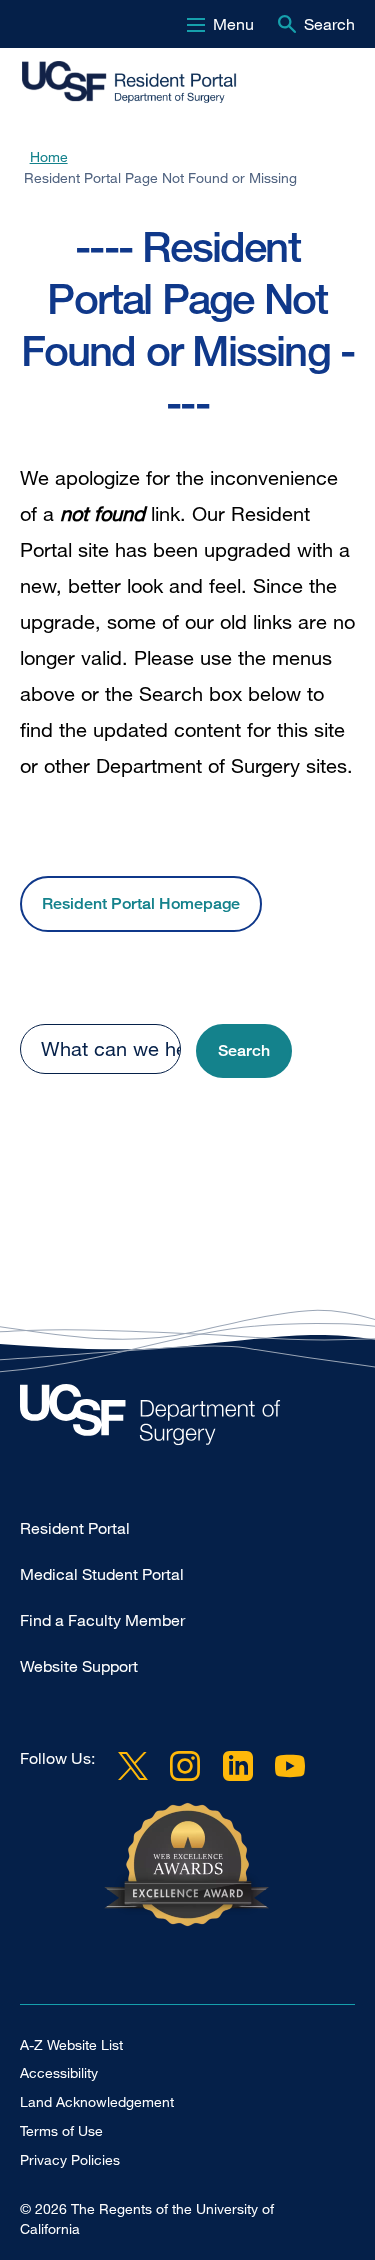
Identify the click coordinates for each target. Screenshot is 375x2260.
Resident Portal (75, 1528)
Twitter (133, 1766)
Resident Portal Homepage (141, 903)
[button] (244, 1051)
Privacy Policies (70, 2159)
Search (329, 24)
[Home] (148, 83)
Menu (233, 24)
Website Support (79, 1666)
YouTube (290, 1766)
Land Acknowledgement (97, 2101)
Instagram (185, 1766)
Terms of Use (61, 2130)
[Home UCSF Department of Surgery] (187, 1419)
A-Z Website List (71, 2044)
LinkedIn (237, 1766)
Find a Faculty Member (102, 1620)
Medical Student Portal (102, 1574)
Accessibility (59, 2072)
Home (49, 156)
